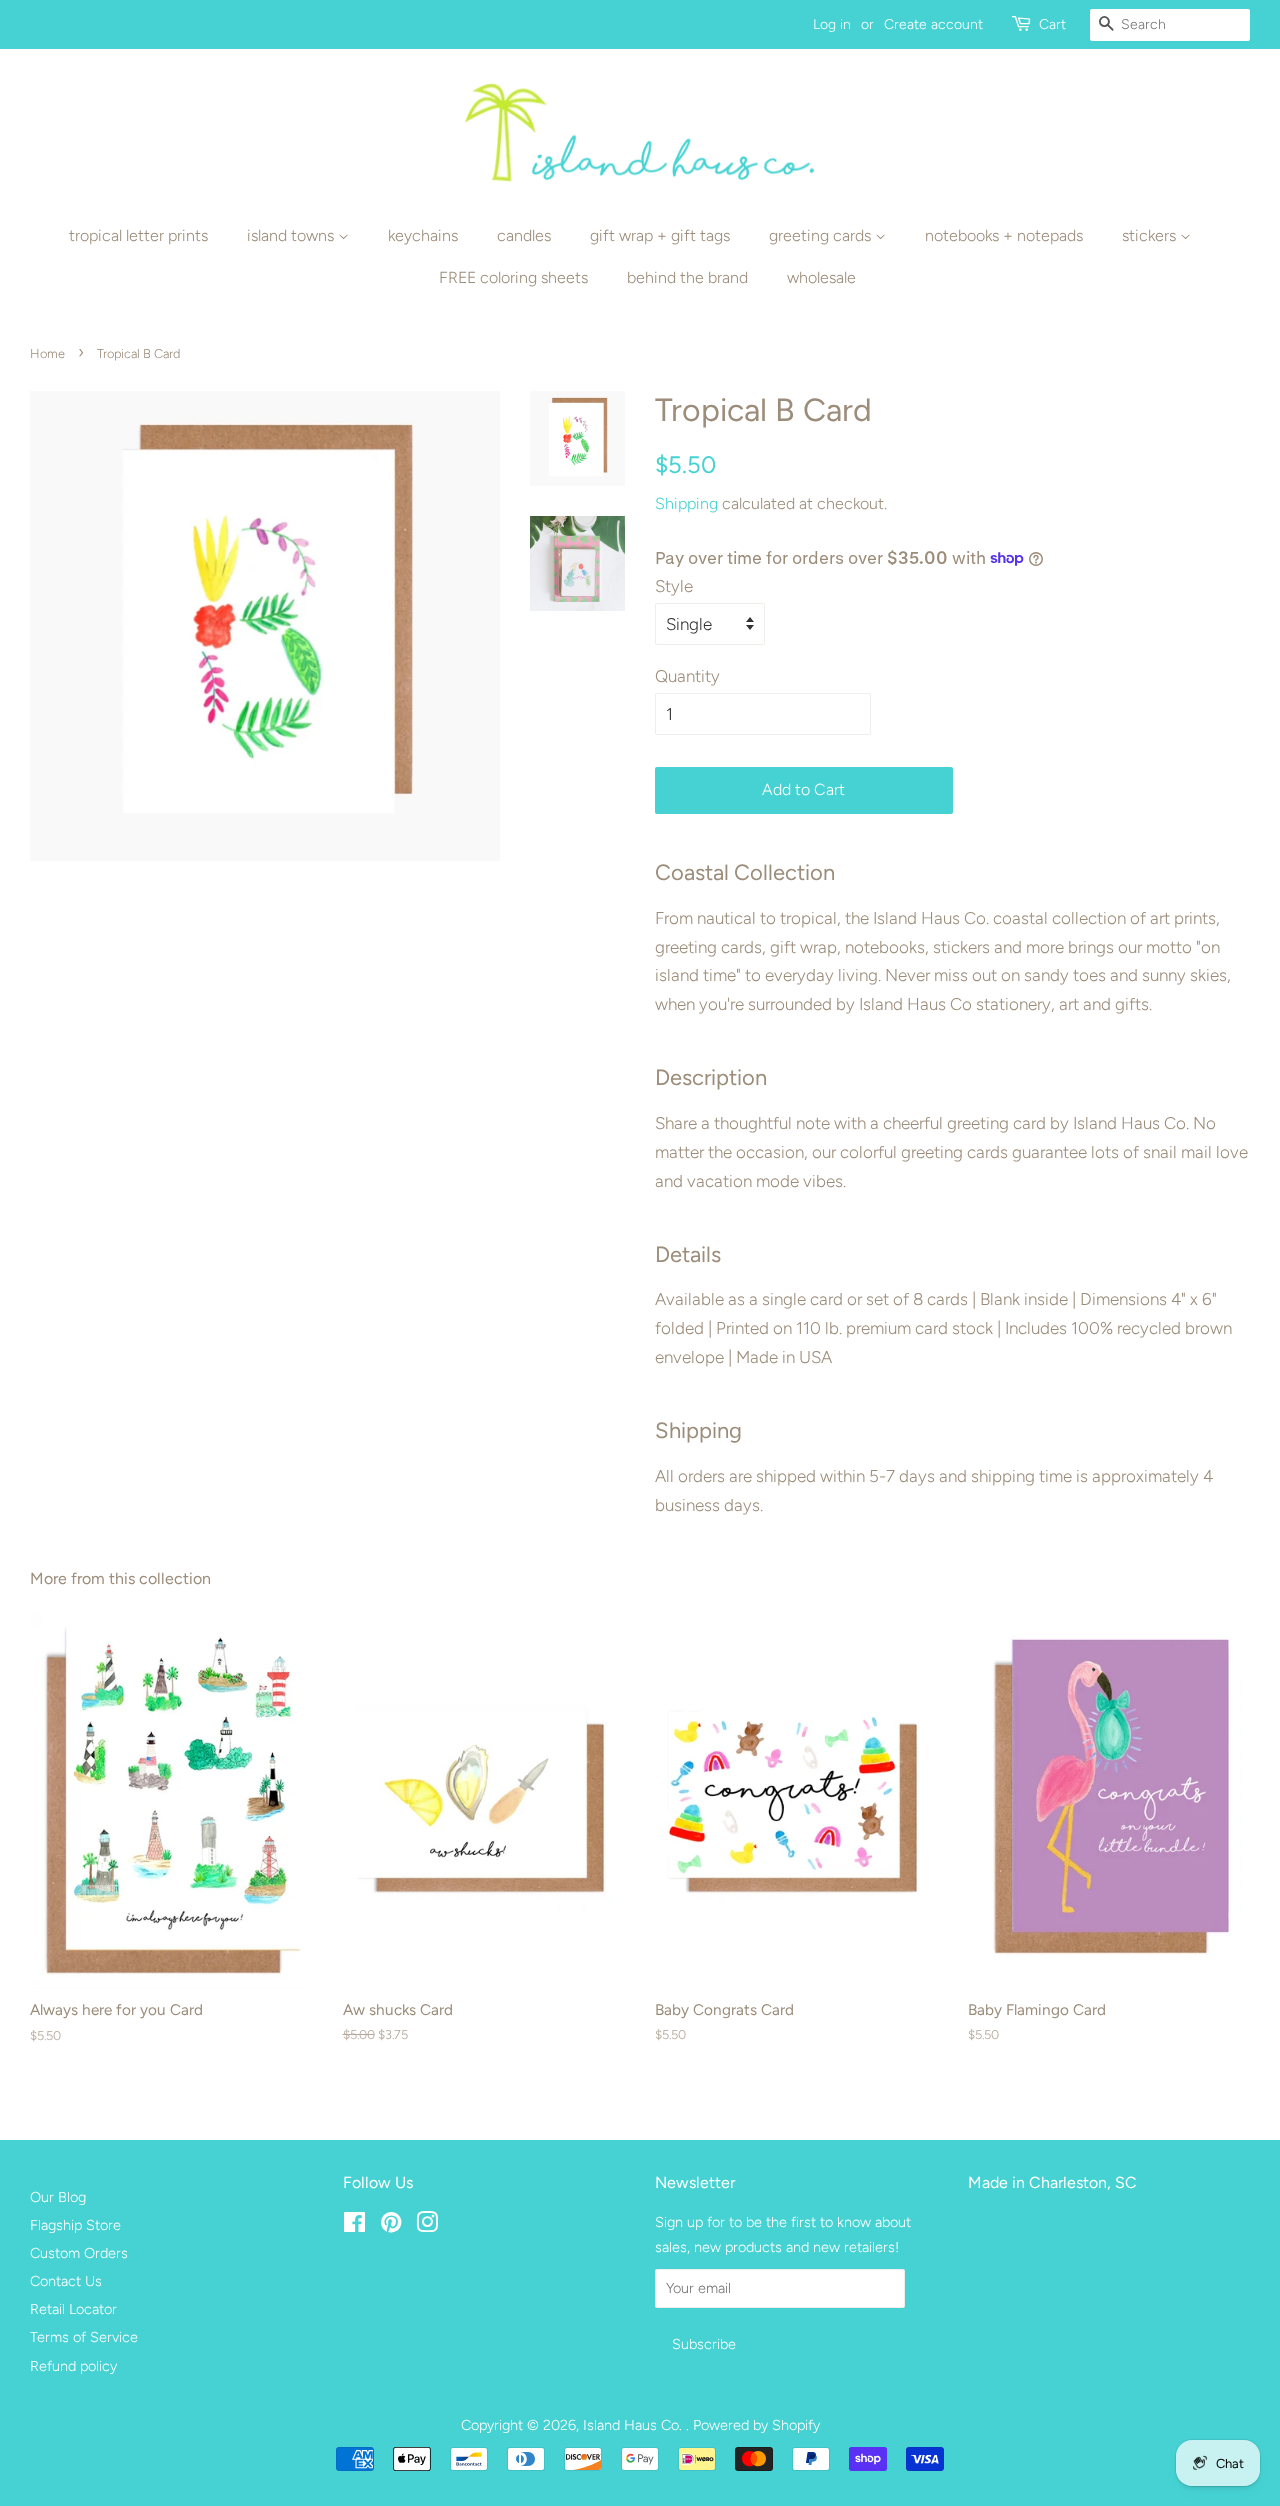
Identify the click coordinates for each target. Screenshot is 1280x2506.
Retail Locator (73, 2309)
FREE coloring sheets (513, 277)
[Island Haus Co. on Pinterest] (391, 2226)
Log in (832, 24)
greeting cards (822, 235)
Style (674, 586)
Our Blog (58, 2197)
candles (524, 235)
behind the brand (687, 277)
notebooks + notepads (1004, 235)
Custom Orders (79, 2253)
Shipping (686, 503)
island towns (292, 235)
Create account (933, 24)
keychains (423, 235)
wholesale (821, 277)
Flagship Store (75, 2225)
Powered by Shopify (756, 2425)
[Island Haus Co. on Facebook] (354, 2226)
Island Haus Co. (634, 2425)
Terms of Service (84, 2337)
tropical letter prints (138, 235)
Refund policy (73, 2366)
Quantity (687, 676)
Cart (1052, 24)
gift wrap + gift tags (660, 235)
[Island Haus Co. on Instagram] (427, 2226)
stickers (1151, 235)
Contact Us (66, 2281)
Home (47, 353)
